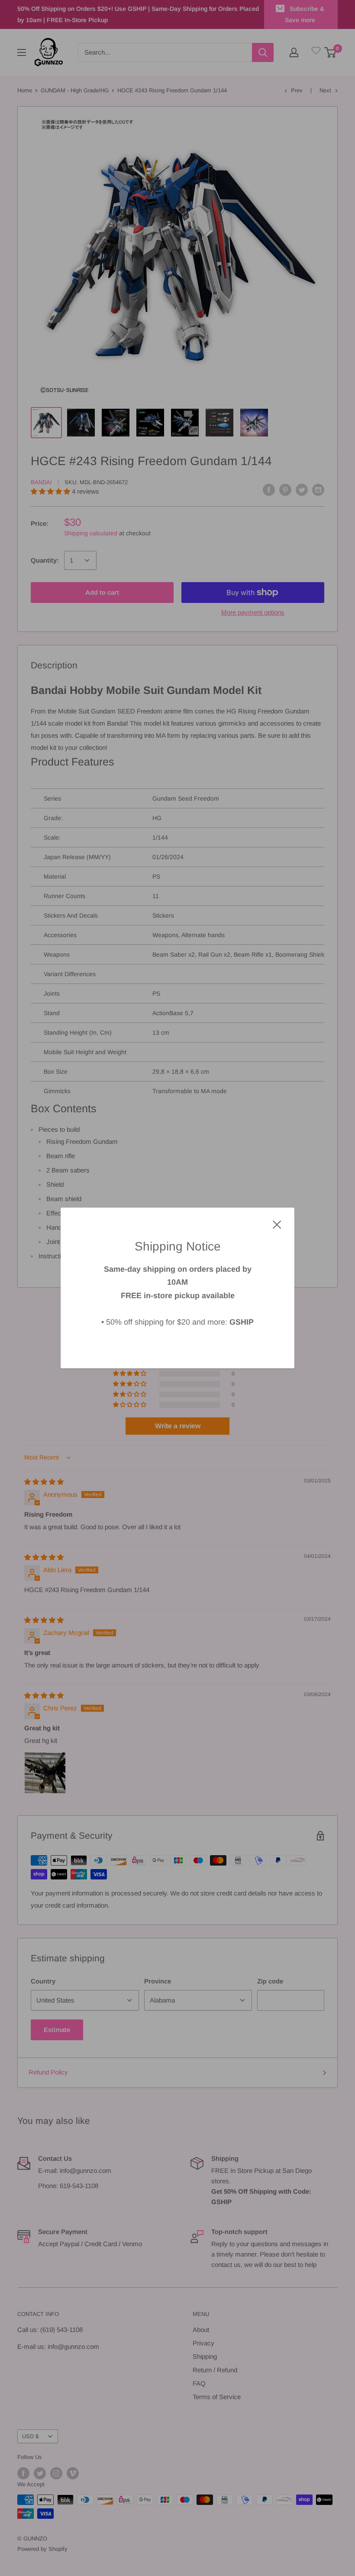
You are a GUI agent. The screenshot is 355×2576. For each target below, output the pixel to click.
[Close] (277, 1224)
